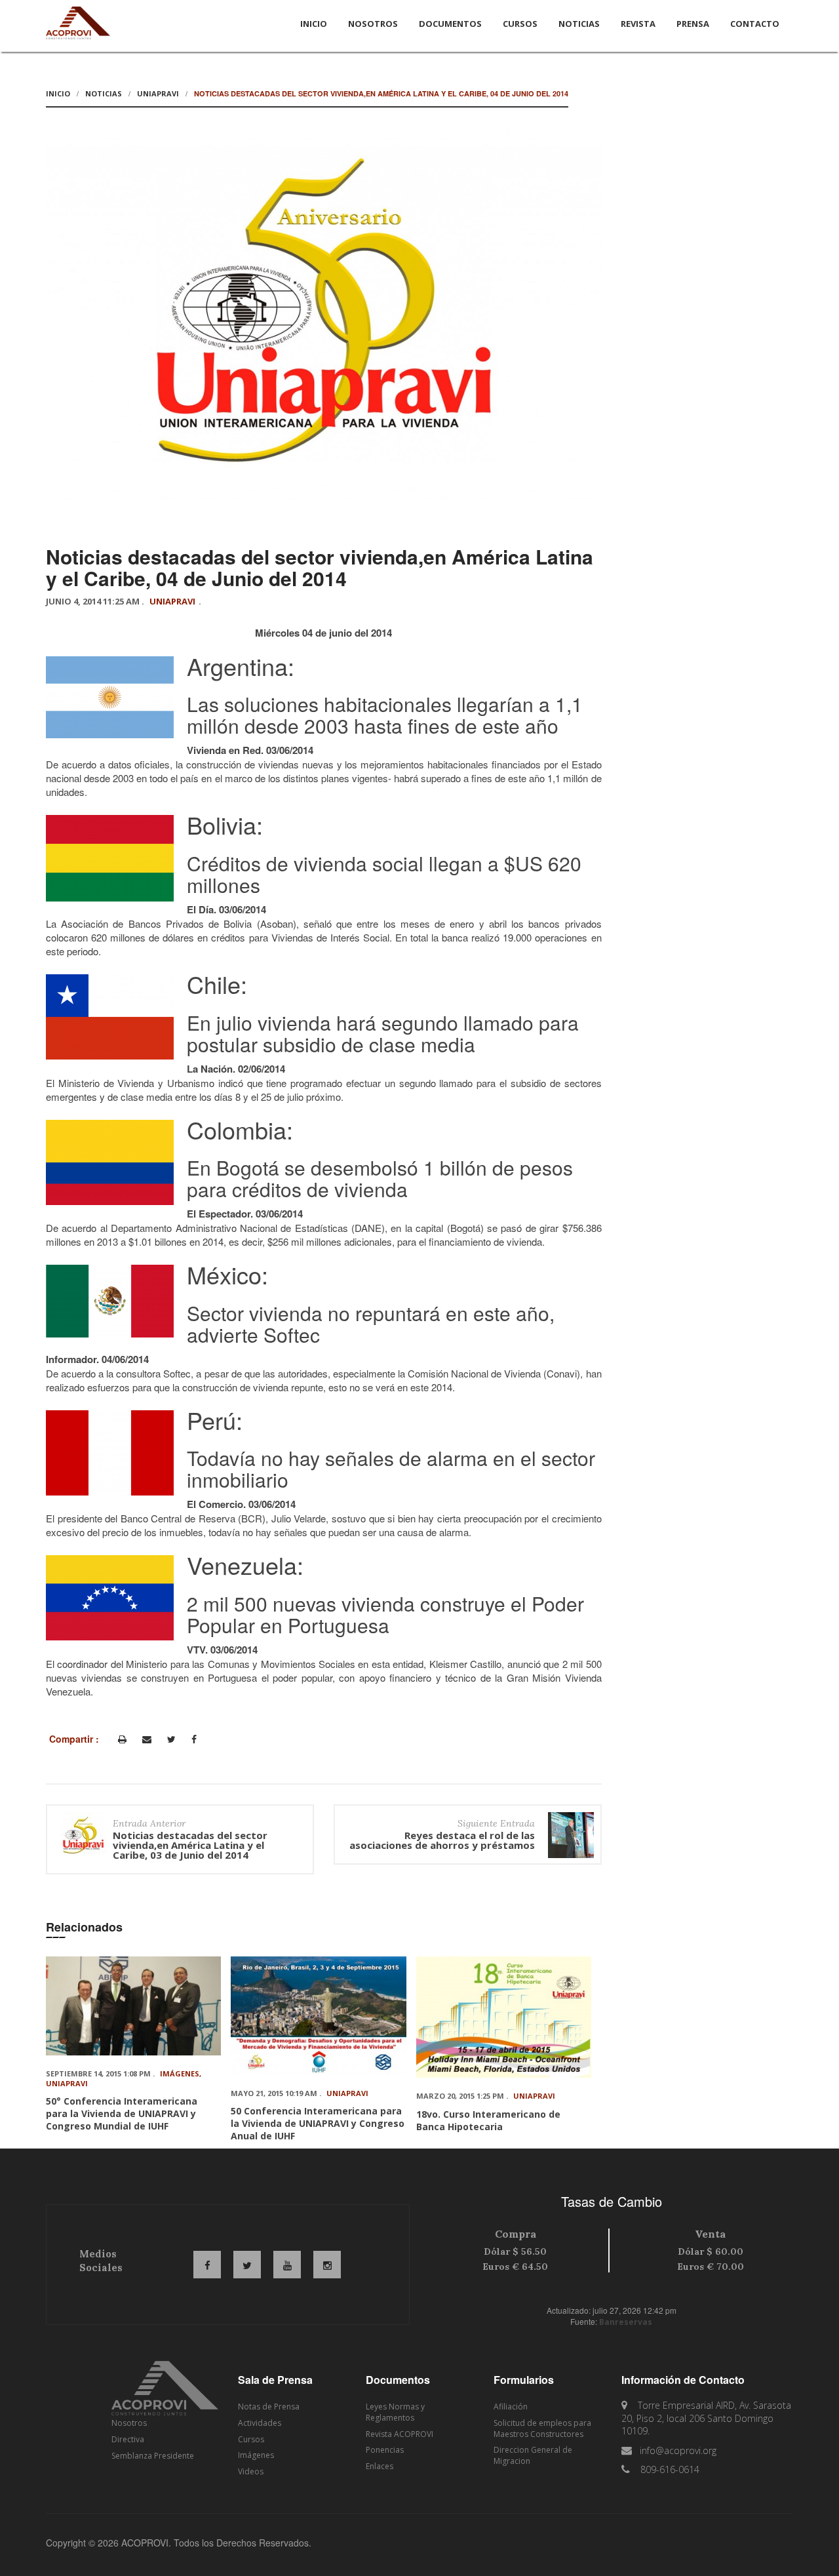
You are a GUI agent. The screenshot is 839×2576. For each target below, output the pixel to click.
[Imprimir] (122, 1739)
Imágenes (180, 2073)
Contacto (755, 24)
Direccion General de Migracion (533, 2455)
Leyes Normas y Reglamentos (395, 2412)
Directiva (128, 2439)
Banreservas (626, 2322)
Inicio (314, 24)
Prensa (693, 24)
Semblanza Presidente (153, 2456)
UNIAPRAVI (158, 93)
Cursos (520, 24)
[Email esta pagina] (147, 1739)
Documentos (450, 24)
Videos (251, 2471)
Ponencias (385, 2450)
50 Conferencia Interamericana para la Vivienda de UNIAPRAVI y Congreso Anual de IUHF (318, 2123)
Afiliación (511, 2407)
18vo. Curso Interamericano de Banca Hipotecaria (488, 2120)
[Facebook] (194, 1739)
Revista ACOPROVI (400, 2434)
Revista (638, 24)
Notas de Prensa (269, 2407)
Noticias (579, 24)
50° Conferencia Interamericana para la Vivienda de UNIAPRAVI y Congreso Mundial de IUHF (122, 2113)
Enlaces (380, 2466)
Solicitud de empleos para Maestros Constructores (542, 2428)
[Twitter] (171, 1739)
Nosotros (373, 24)
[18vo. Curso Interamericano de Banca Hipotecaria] (504, 2017)
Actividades (260, 2423)
